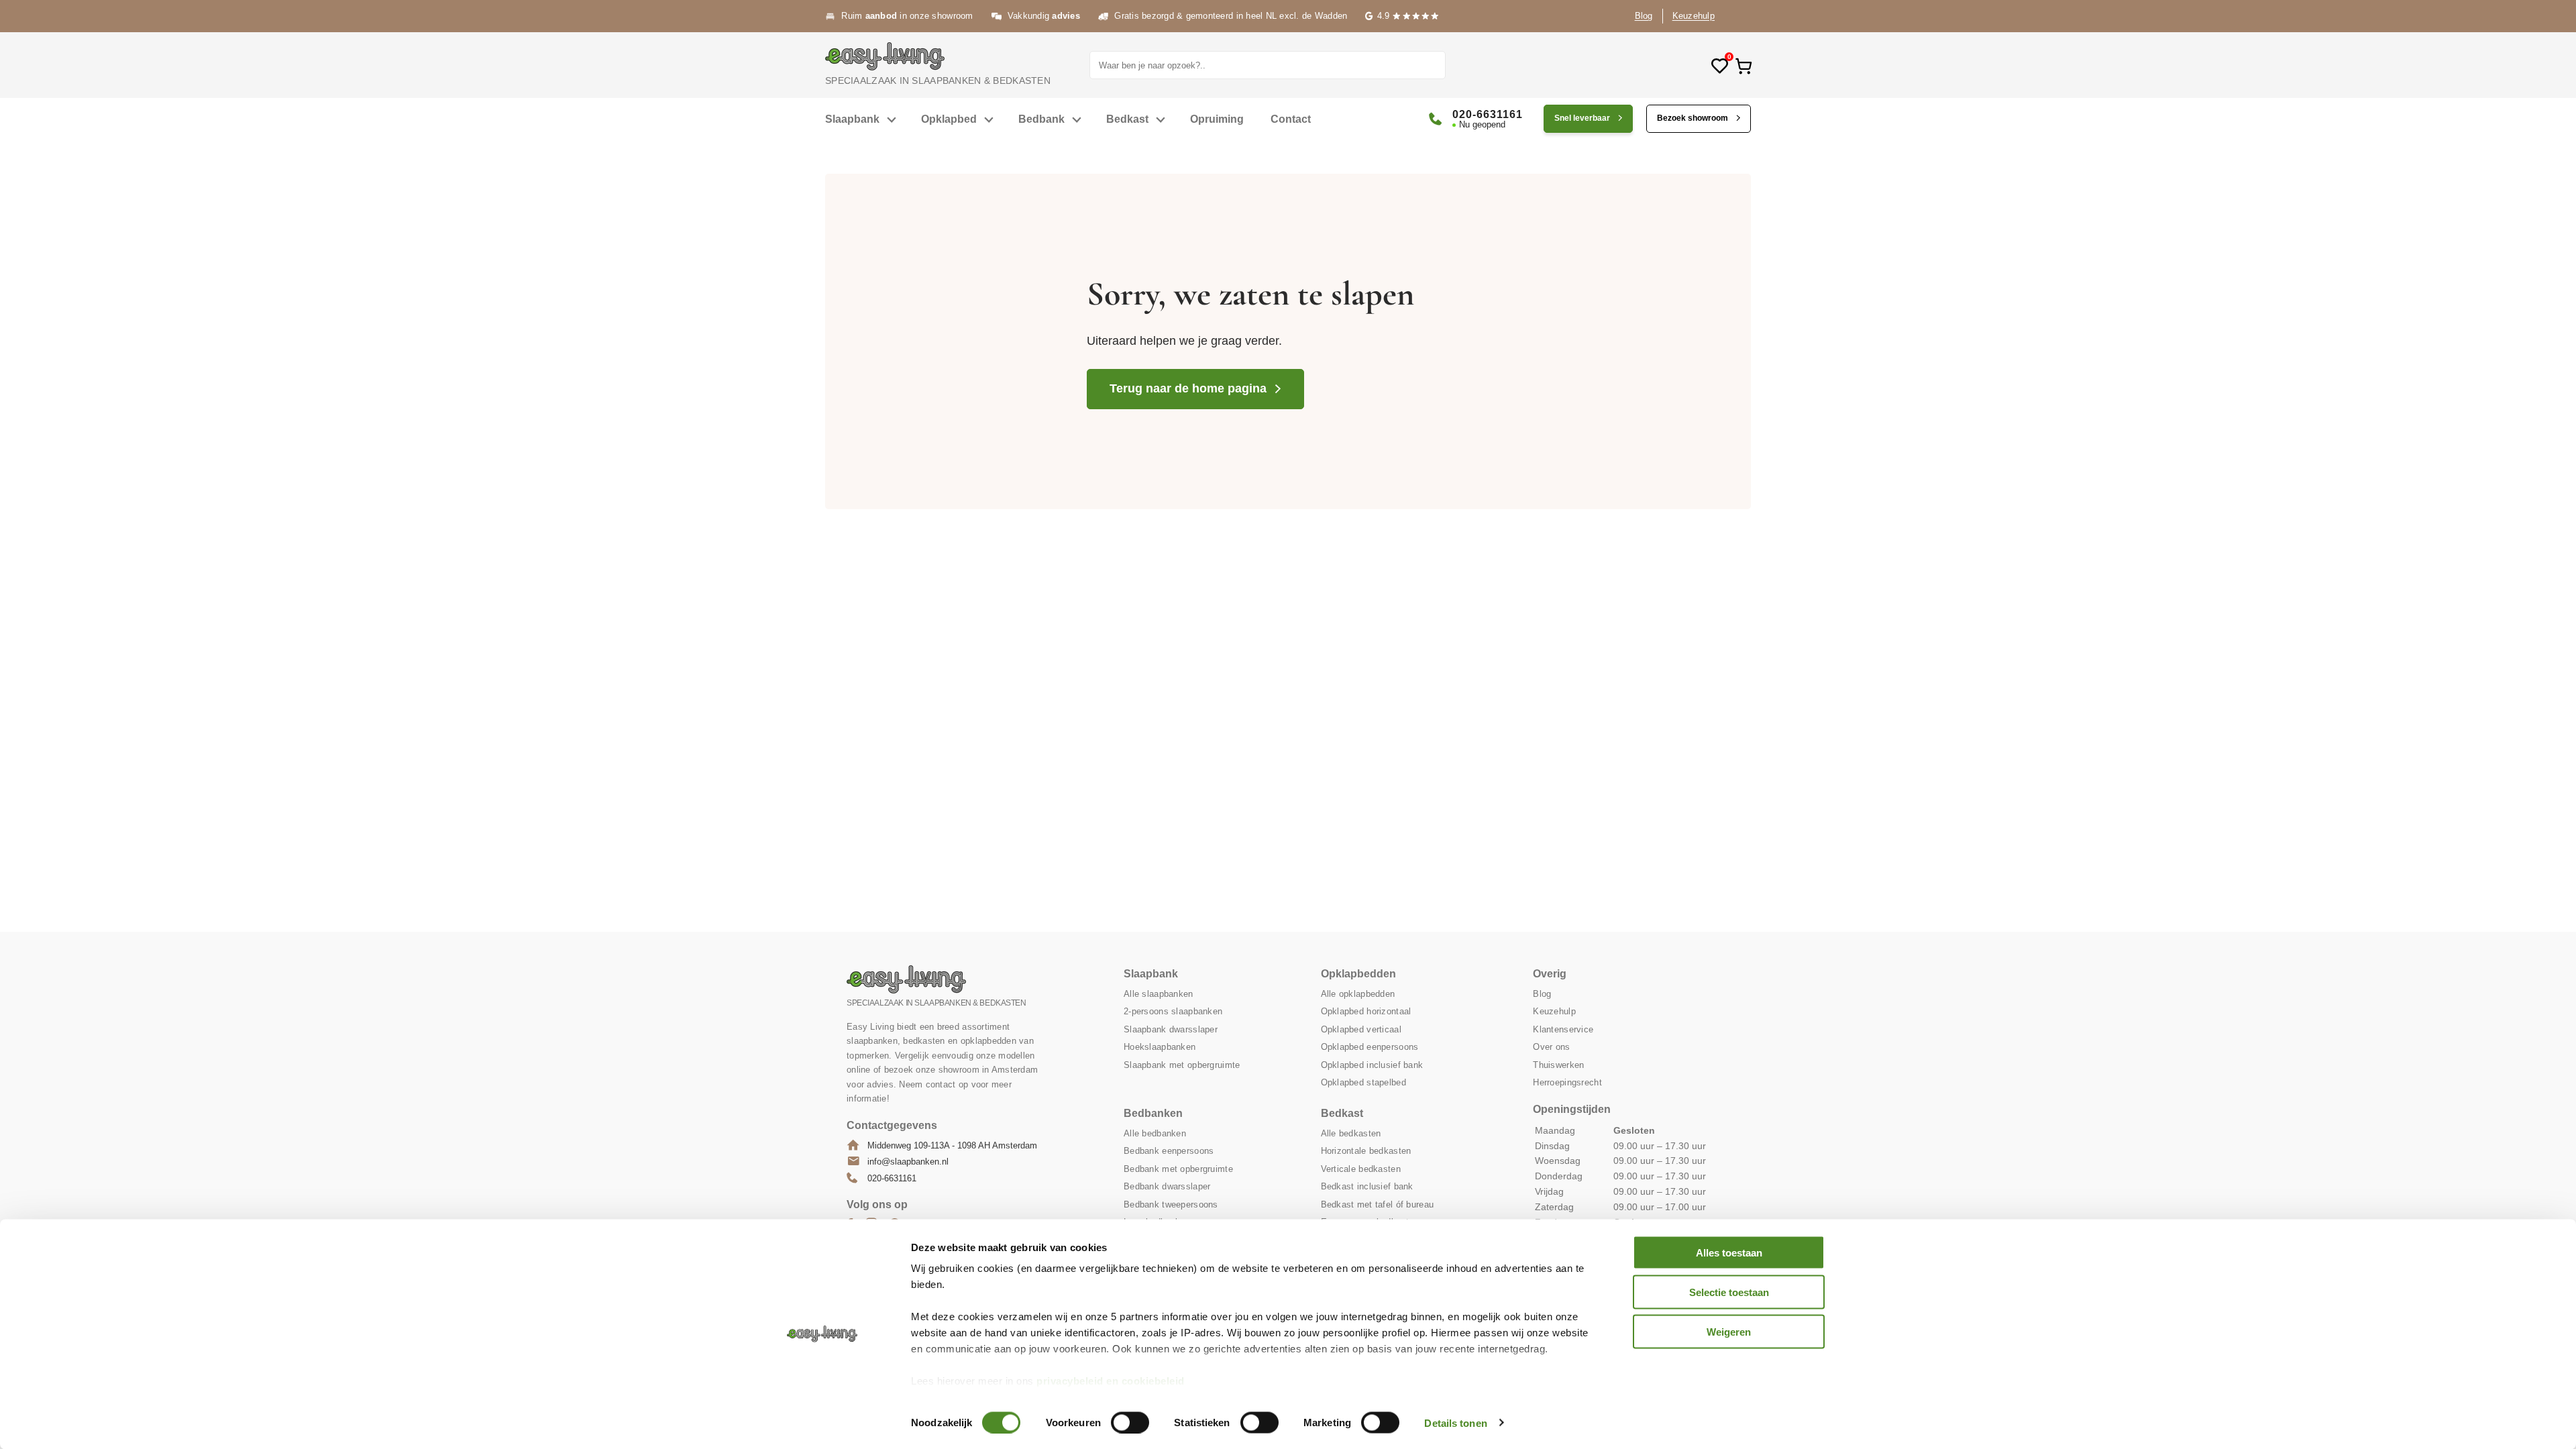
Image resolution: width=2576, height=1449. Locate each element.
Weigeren (1729, 1331)
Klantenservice (1563, 1029)
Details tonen (1455, 1423)
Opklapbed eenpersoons (1370, 1047)
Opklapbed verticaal (1361, 1029)
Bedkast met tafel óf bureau (1378, 1204)
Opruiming (1217, 119)
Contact (1291, 119)
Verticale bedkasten (1361, 1169)
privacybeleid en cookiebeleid (1111, 1381)
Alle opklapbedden (1358, 994)
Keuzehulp (1694, 16)
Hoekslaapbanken (1160, 1047)
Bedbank (1041, 119)
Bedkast (1127, 119)
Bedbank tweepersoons (1171, 1204)
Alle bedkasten (1351, 1133)
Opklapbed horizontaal (1366, 1011)
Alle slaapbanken (1158, 994)
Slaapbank (852, 119)
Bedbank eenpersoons (1169, 1151)
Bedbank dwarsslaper (1167, 1186)
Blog (1644, 16)
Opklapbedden (1358, 974)
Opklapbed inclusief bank (1372, 1065)
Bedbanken (1153, 1113)
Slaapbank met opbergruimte (1182, 1065)
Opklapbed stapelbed (1363, 1082)
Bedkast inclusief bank (1367, 1186)
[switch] (1130, 1422)
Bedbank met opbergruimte (1178, 1169)
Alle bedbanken (1155, 1133)
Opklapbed (949, 119)
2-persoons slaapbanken (1173, 1011)
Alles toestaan (1729, 1253)
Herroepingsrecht (1567, 1082)
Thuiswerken (1558, 1065)
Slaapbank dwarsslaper (1171, 1029)
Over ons (1551, 1047)
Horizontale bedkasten (1366, 1151)
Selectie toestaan (1729, 1292)
